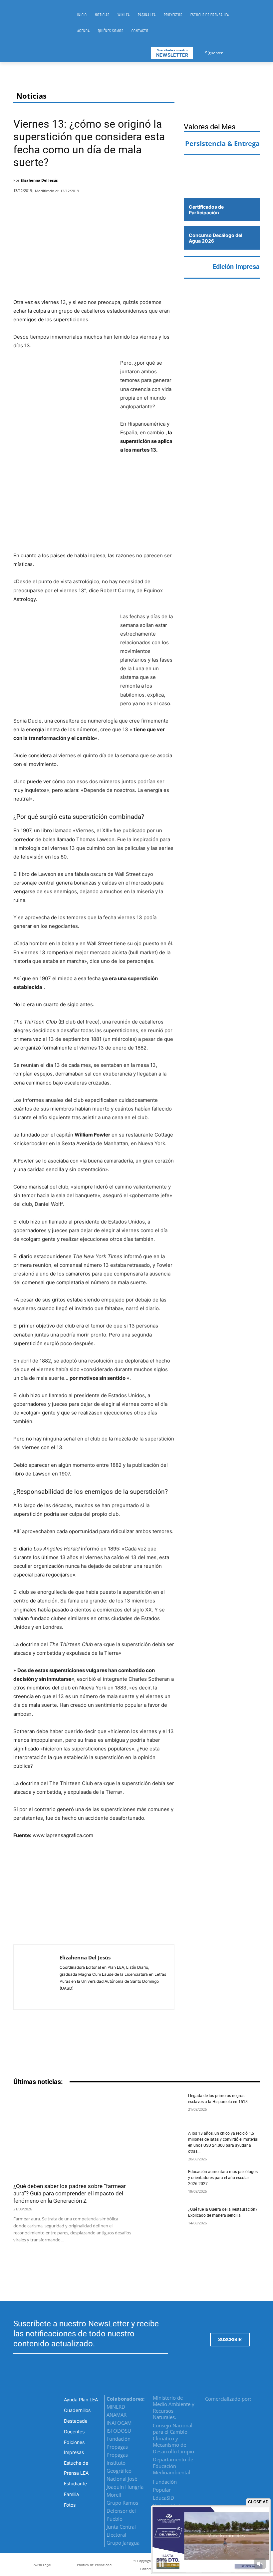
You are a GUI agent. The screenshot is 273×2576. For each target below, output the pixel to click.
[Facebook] (229, 52)
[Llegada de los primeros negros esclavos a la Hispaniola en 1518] (162, 2107)
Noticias (31, 96)
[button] (252, 25)
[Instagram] (237, 52)
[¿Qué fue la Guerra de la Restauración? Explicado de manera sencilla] (162, 2221)
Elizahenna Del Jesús (39, 180)
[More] (167, 182)
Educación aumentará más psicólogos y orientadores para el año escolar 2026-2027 (223, 2178)
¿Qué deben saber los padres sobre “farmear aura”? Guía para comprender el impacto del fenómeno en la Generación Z (70, 2193)
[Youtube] (253, 52)
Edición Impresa (236, 267)
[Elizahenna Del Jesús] (37, 1977)
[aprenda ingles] (222, 166)
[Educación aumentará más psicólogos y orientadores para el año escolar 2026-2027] (162, 2183)
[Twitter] (245, 52)
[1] (222, 185)
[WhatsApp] (149, 182)
